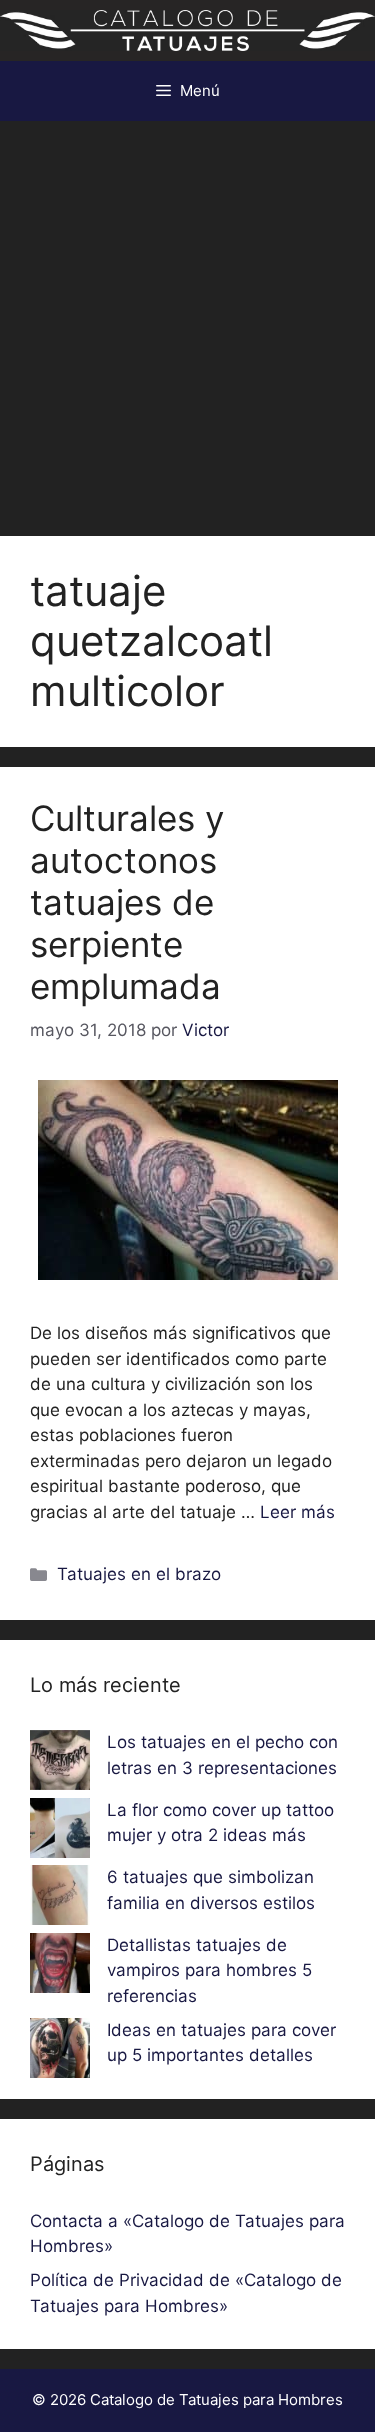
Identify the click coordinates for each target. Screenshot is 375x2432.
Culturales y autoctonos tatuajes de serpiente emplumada (127, 902)
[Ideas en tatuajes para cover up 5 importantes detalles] (60, 2052)
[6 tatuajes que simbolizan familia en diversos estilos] (60, 1899)
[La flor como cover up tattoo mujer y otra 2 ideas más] (60, 1832)
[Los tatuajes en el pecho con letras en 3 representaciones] (60, 1764)
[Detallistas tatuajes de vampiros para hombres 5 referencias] (60, 1967)
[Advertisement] (187, 318)
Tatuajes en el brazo (139, 1574)
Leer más (297, 1512)
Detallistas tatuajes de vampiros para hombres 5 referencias (209, 1970)
